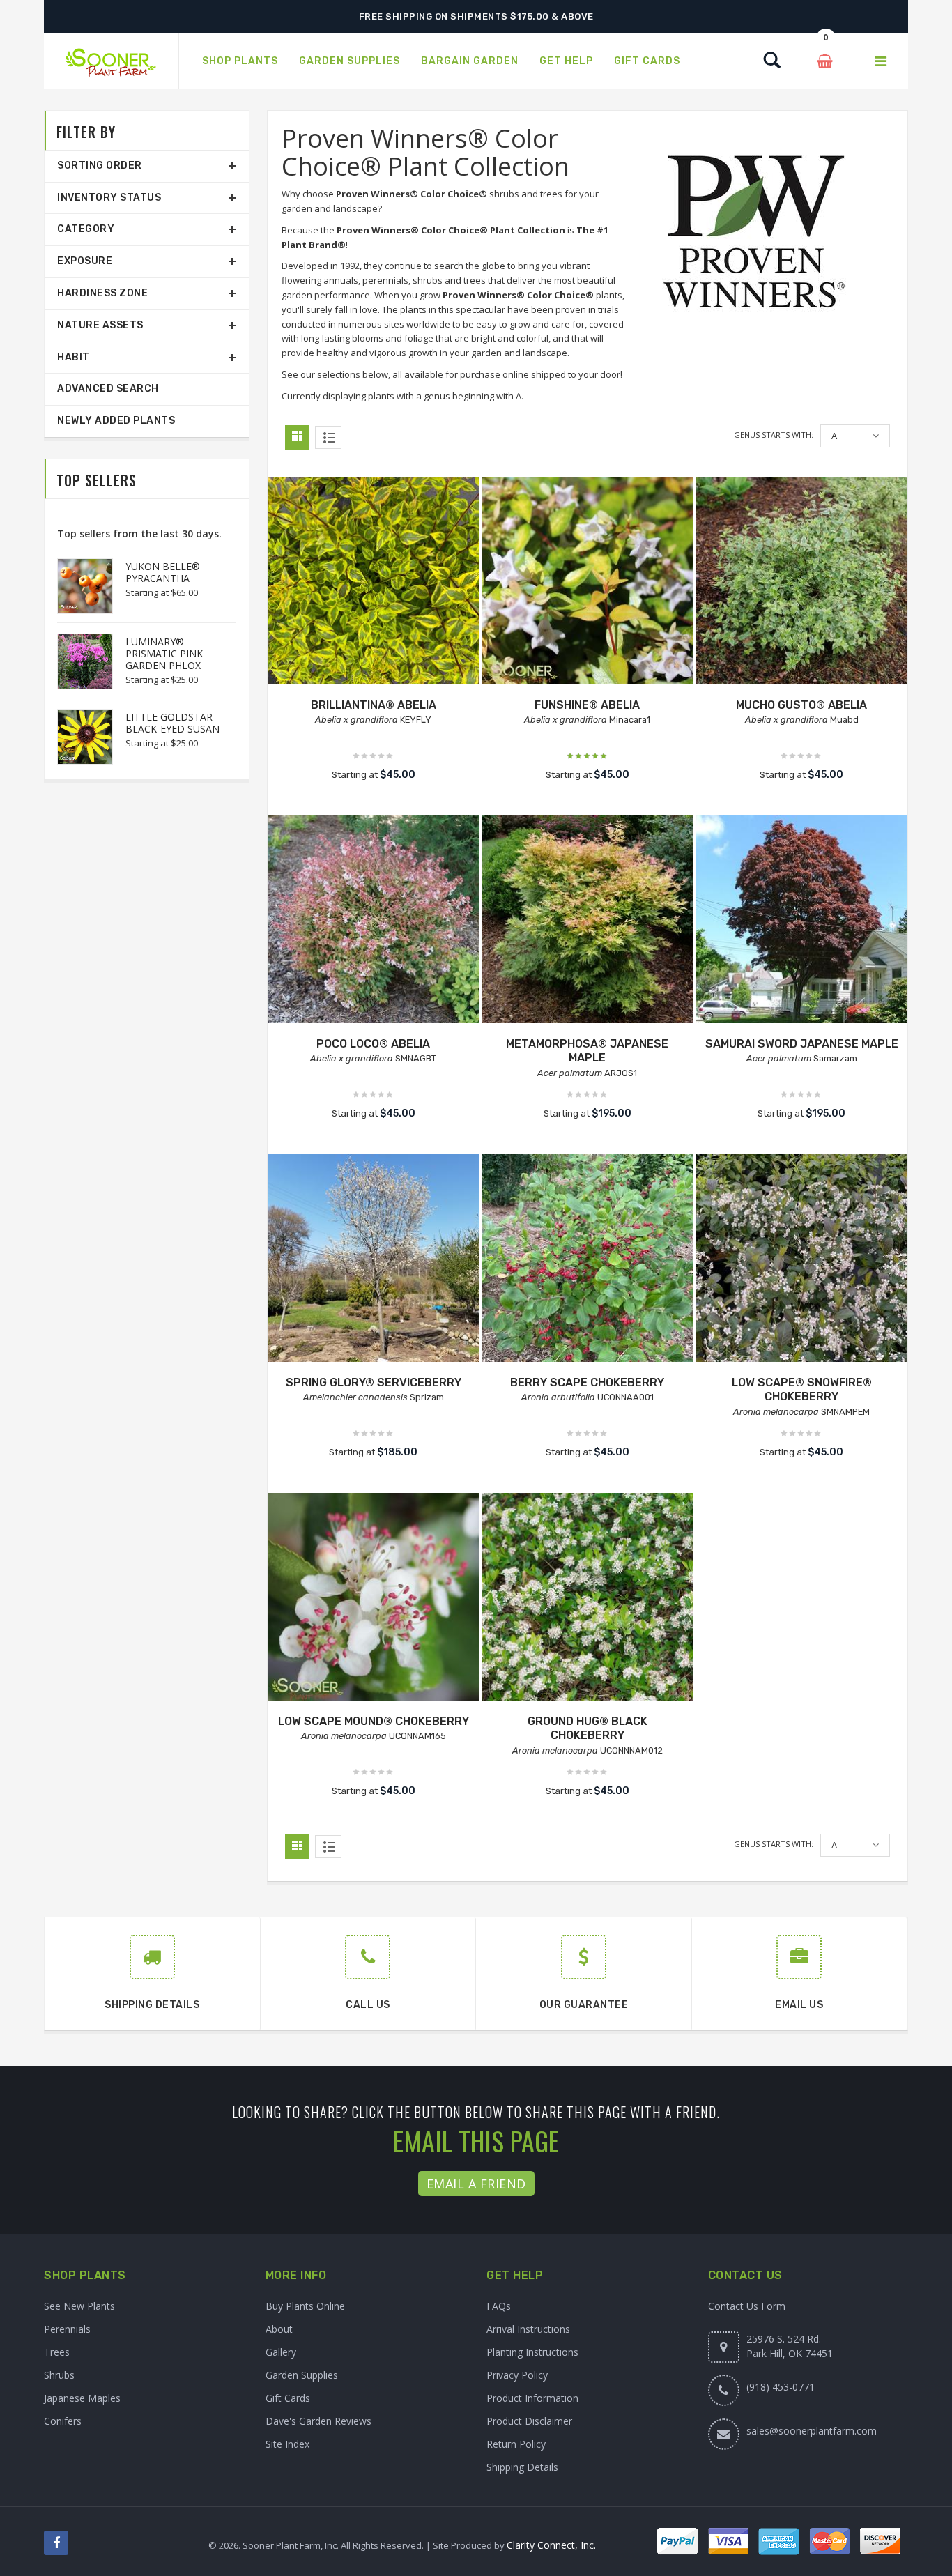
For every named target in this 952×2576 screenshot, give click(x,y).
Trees (57, 2352)
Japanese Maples (82, 2398)
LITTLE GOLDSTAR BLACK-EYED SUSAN (172, 723)
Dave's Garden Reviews (318, 2421)
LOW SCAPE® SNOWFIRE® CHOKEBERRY (802, 1390)
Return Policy (516, 2444)
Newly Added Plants (116, 421)
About (279, 2329)
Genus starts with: (774, 435)
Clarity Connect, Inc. (551, 2545)
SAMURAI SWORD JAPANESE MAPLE (802, 1044)
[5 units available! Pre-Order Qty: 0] (587, 582)
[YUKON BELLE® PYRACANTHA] (78, 586)
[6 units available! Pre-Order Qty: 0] (587, 921)
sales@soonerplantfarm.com (812, 2431)
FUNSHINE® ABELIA (587, 705)
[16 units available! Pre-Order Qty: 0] (373, 582)
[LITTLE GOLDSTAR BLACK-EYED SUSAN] (78, 737)
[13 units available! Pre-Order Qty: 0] (373, 921)
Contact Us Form (747, 2306)
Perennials (67, 2329)
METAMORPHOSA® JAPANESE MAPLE (587, 1051)
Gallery (281, 2352)
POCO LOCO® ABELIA (373, 1044)
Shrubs (59, 2375)
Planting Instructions (532, 2352)
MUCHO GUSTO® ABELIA (801, 705)
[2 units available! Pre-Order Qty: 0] (373, 1260)
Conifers (63, 2421)
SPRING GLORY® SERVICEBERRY (374, 1382)
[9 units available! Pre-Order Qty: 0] (802, 921)
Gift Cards (288, 2398)
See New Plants (79, 2306)
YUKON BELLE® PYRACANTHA (163, 572)
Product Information (532, 2398)
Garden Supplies (302, 2375)
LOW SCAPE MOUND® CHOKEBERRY (374, 1721)
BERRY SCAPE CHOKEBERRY (587, 1382)
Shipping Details (522, 2467)
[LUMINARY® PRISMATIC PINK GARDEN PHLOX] (78, 661)
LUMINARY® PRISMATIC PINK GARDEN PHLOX (164, 653)
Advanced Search (108, 389)
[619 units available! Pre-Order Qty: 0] (587, 1598)
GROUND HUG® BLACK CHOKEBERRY (588, 1728)
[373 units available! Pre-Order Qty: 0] (802, 582)
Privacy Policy (517, 2375)
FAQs (499, 2306)
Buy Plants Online (305, 2306)
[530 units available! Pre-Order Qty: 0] (373, 1598)
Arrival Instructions (528, 2329)
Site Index (287, 2444)
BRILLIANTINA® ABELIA (374, 705)
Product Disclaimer (529, 2421)
